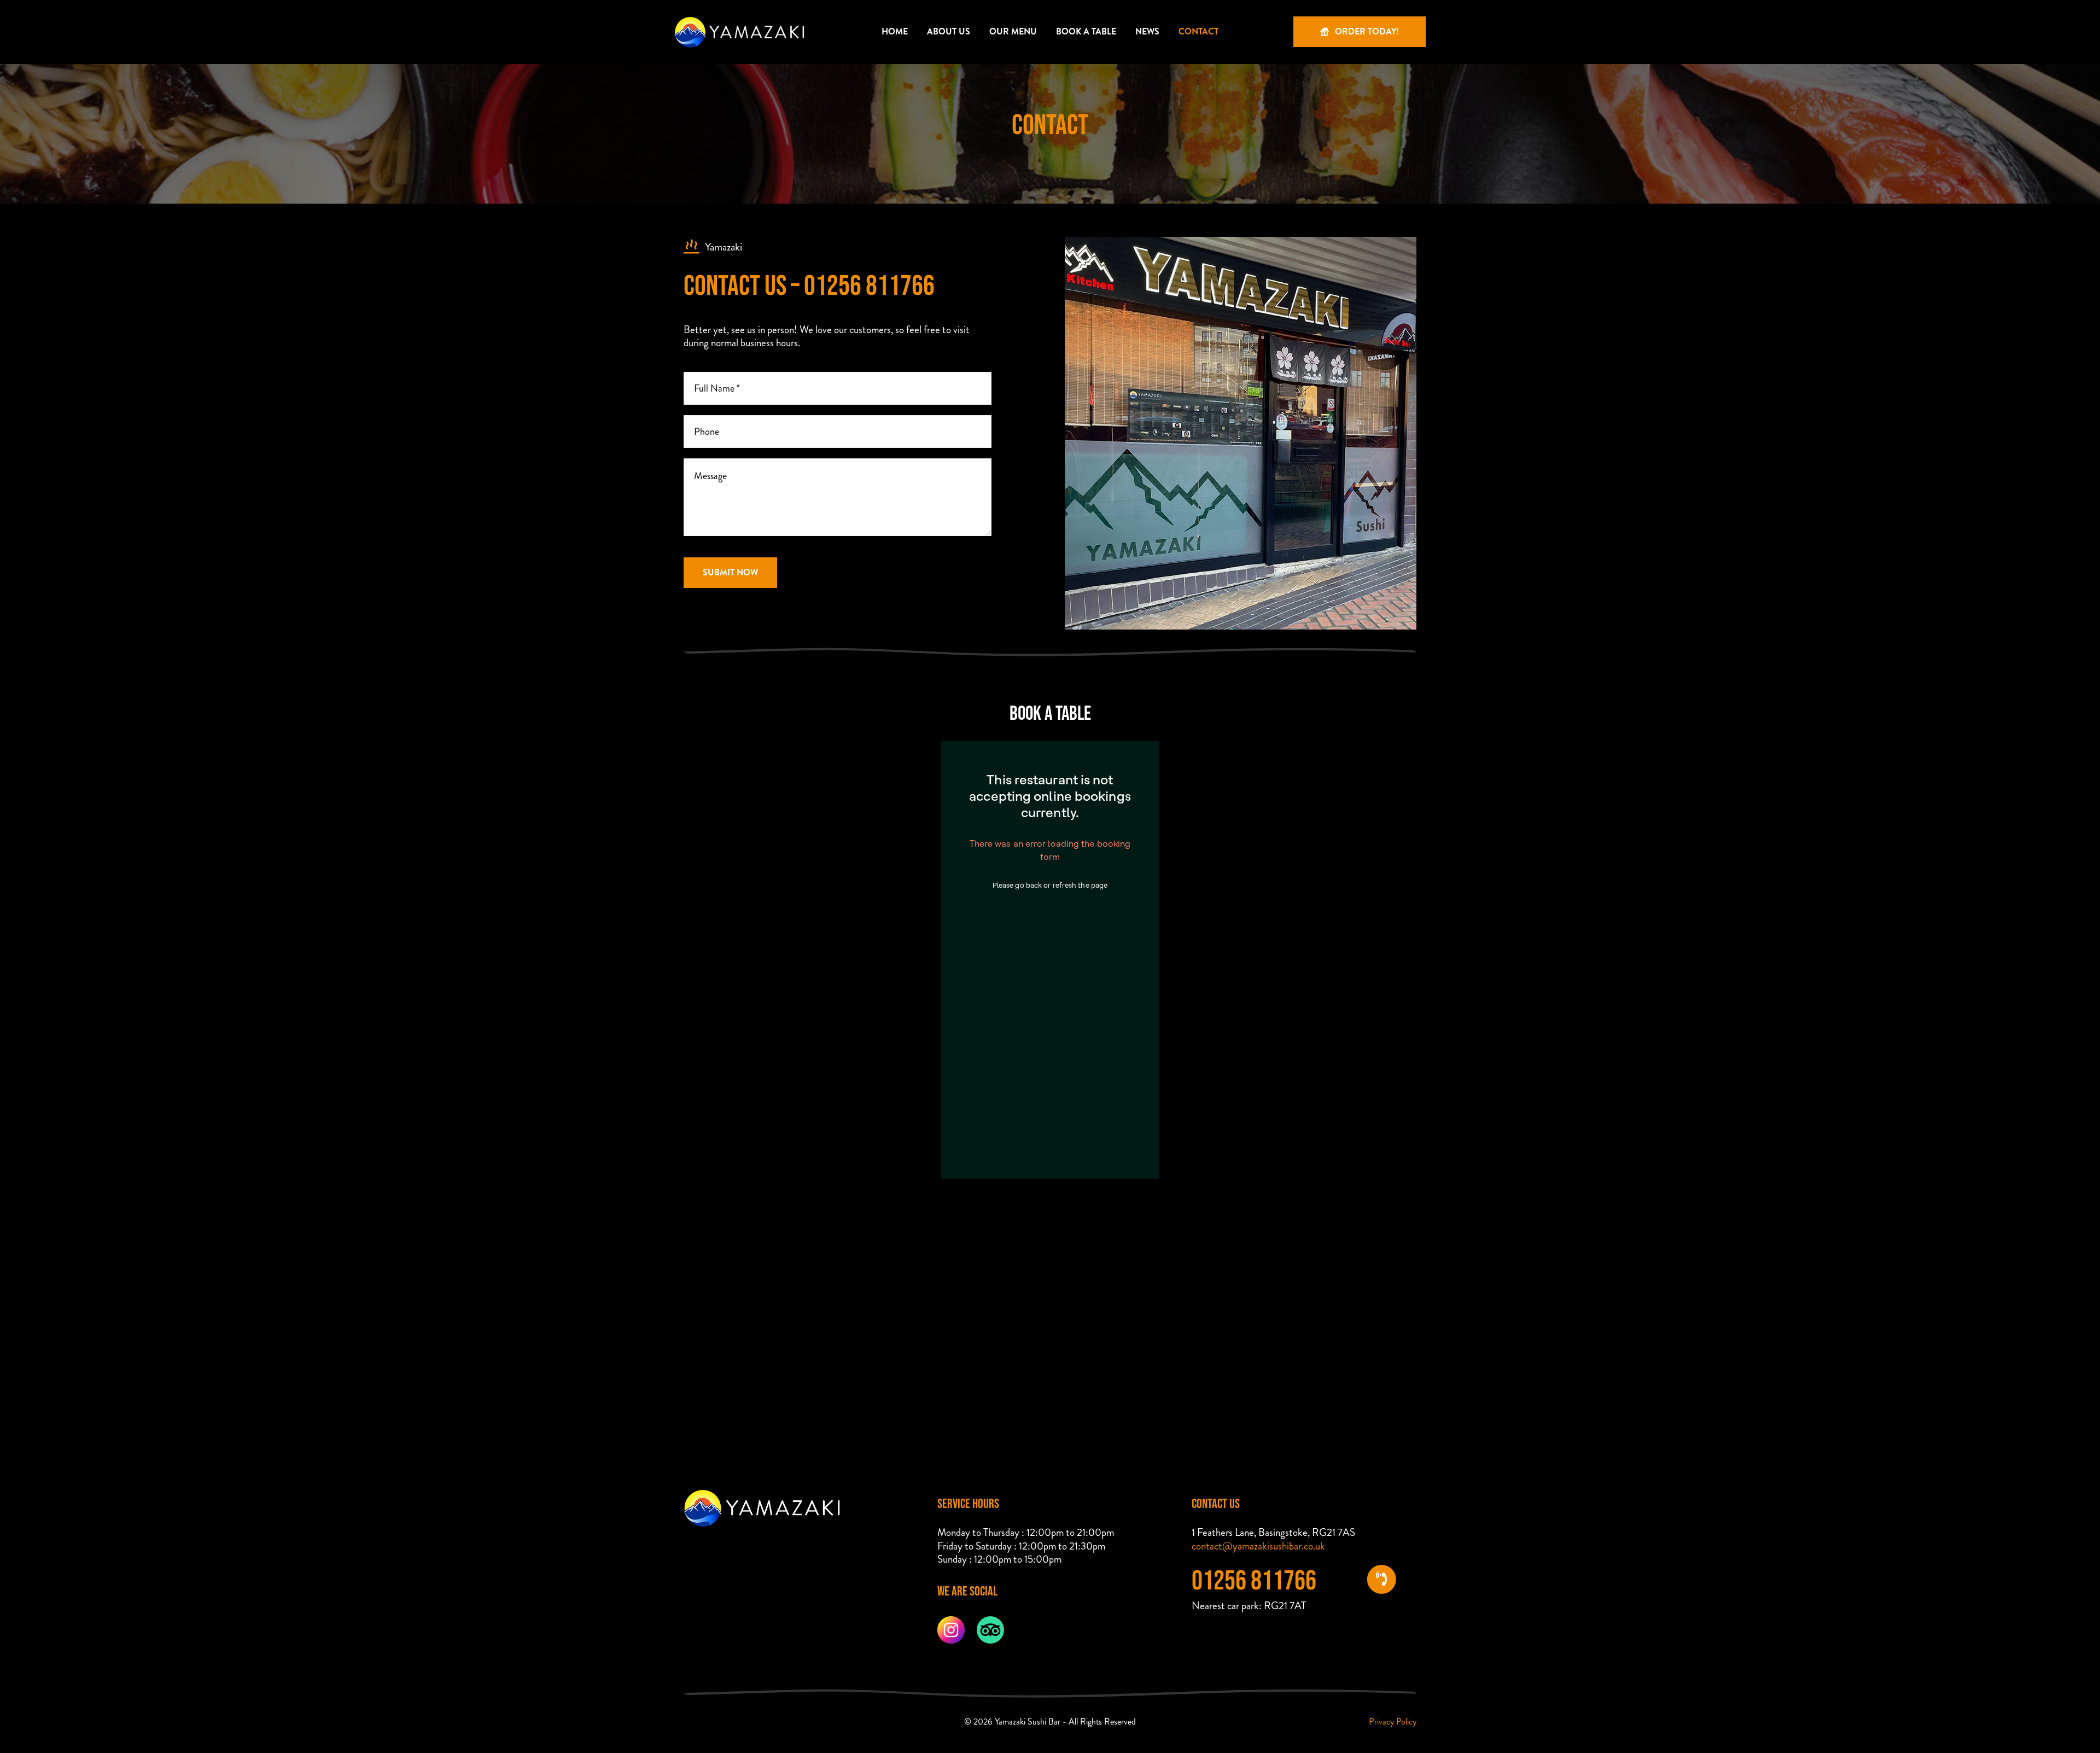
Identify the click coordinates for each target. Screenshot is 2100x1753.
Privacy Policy (1393, 1722)
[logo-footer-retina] (763, 1495)
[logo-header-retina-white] (740, 13)
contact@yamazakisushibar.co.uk (1258, 1546)
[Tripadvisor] (990, 1621)
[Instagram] (951, 1621)
